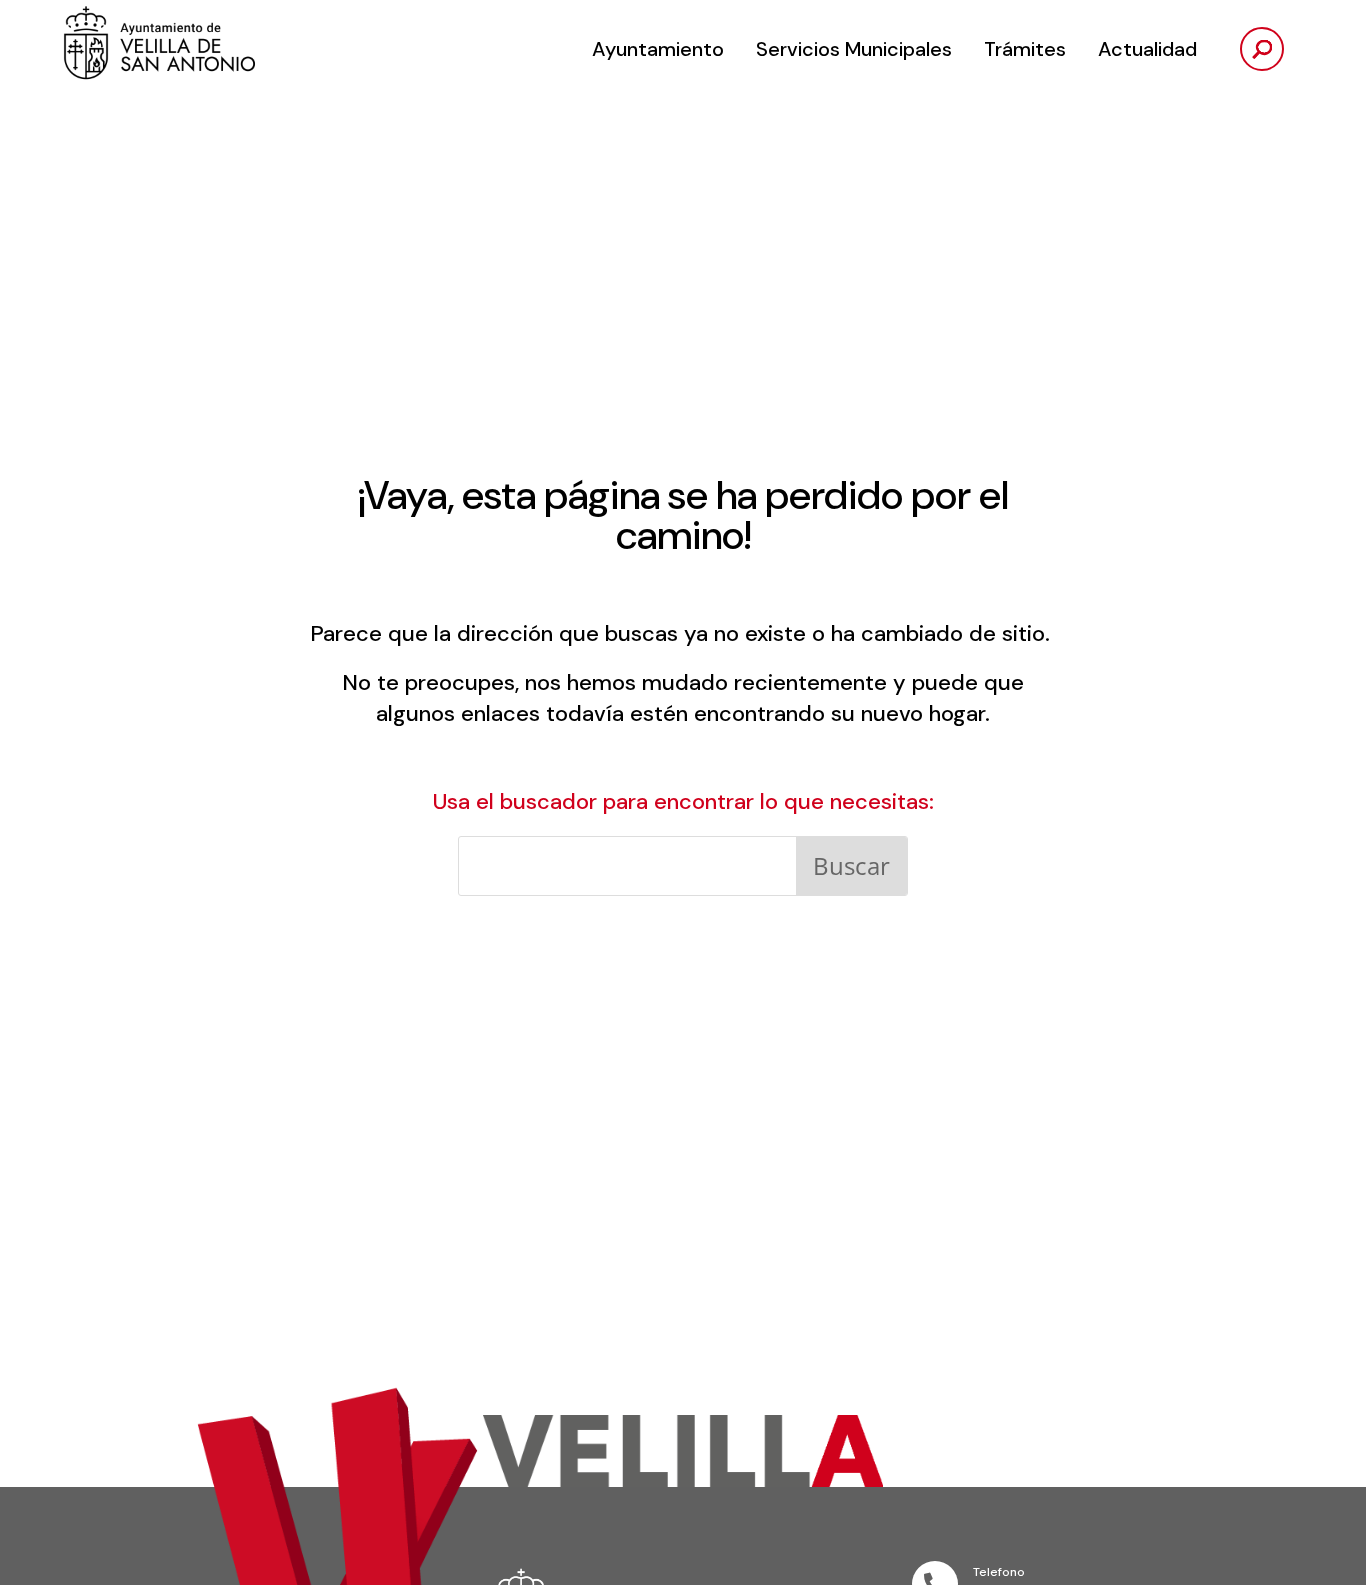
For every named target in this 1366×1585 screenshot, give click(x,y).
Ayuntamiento (658, 49)
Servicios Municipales (854, 49)
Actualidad (1147, 49)
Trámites (1025, 49)
